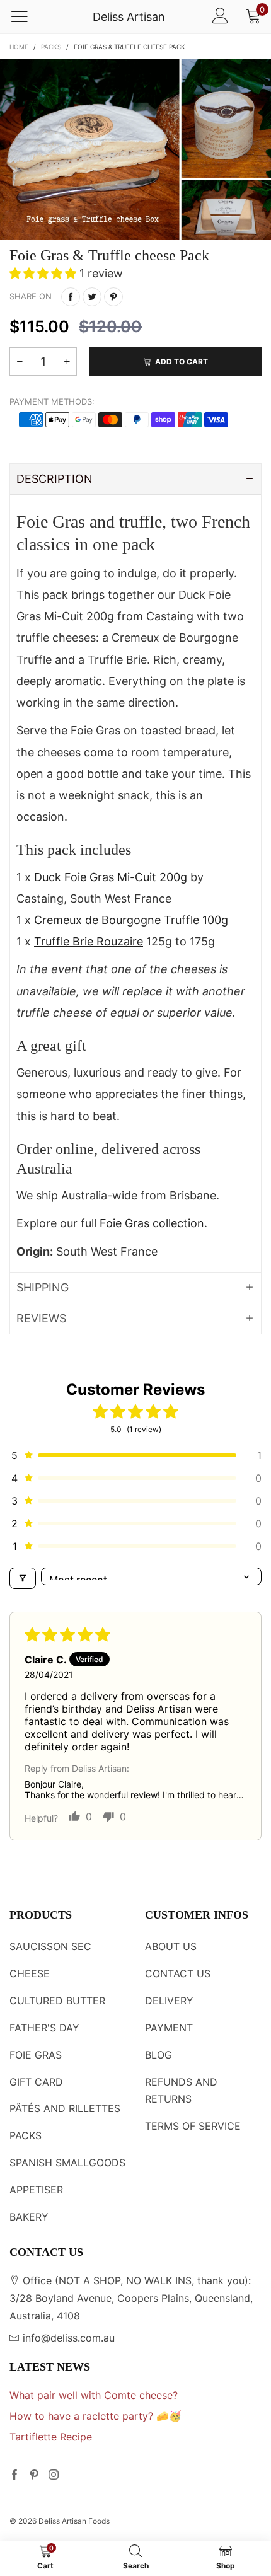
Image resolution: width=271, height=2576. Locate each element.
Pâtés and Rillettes (65, 2108)
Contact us (178, 1973)
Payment (169, 2028)
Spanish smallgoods (67, 2163)
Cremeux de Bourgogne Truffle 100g (131, 920)
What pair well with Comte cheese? (94, 2395)
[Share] (71, 297)
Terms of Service (193, 2126)
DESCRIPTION (55, 479)
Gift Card (36, 2082)
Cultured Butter (57, 2001)
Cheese (30, 1973)
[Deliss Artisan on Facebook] (14, 2476)
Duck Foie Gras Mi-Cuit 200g (111, 877)
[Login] (220, 17)
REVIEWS (41, 1318)
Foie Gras (36, 2055)
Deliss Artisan (129, 17)
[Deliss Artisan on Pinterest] (34, 2476)
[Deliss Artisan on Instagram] (54, 2476)
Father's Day (44, 2028)
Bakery (29, 2217)
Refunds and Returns (181, 2091)
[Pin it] (113, 297)
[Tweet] (92, 297)
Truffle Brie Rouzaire (89, 941)
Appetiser (36, 2190)
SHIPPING (43, 1287)
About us (171, 1946)
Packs (26, 2135)
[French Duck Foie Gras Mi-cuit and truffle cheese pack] (135, 149)
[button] (44, 273)
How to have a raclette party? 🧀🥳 (95, 2416)
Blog (159, 2055)
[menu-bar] (27, 17)
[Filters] (23, 1578)
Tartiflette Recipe (51, 2437)
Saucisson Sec (50, 1946)
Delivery (169, 2001)
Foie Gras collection (152, 1223)
